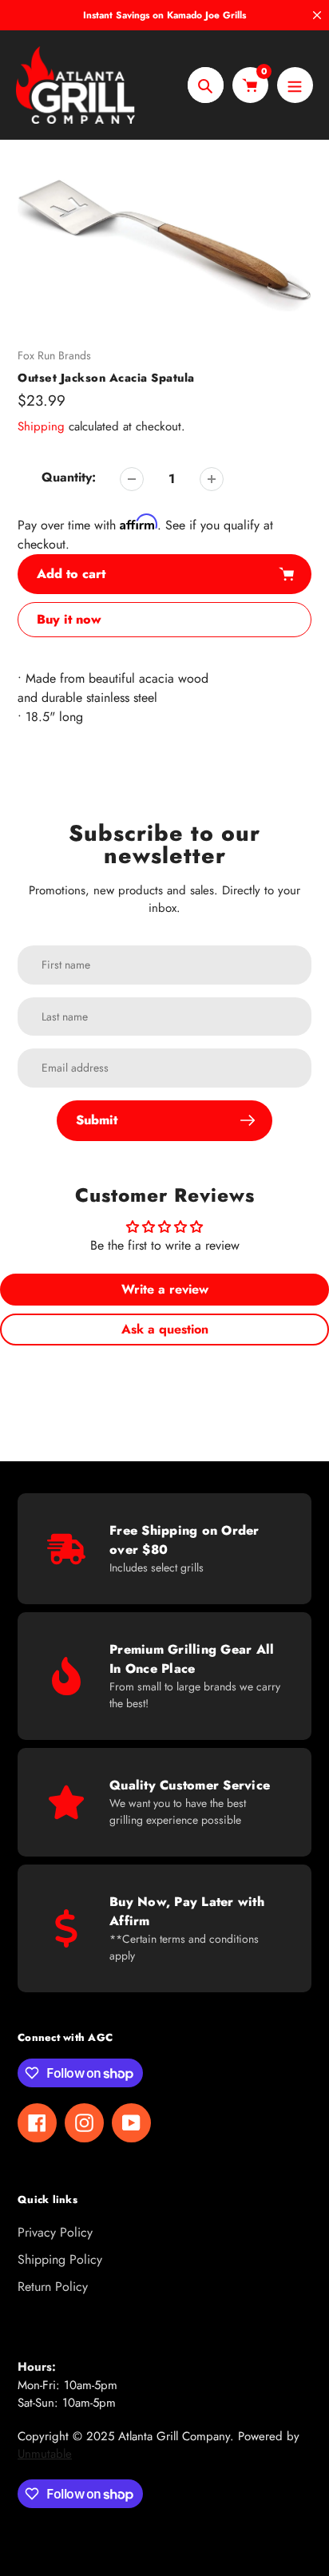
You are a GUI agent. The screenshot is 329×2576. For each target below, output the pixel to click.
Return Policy (53, 2287)
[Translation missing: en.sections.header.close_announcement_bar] (317, 15)
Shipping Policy (60, 2259)
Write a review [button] (165, 1289)
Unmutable (45, 2454)
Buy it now (69, 619)
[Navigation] (295, 85)
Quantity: (69, 477)
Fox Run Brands (54, 355)
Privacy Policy (55, 2232)
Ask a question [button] (165, 1329)
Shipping (41, 426)
